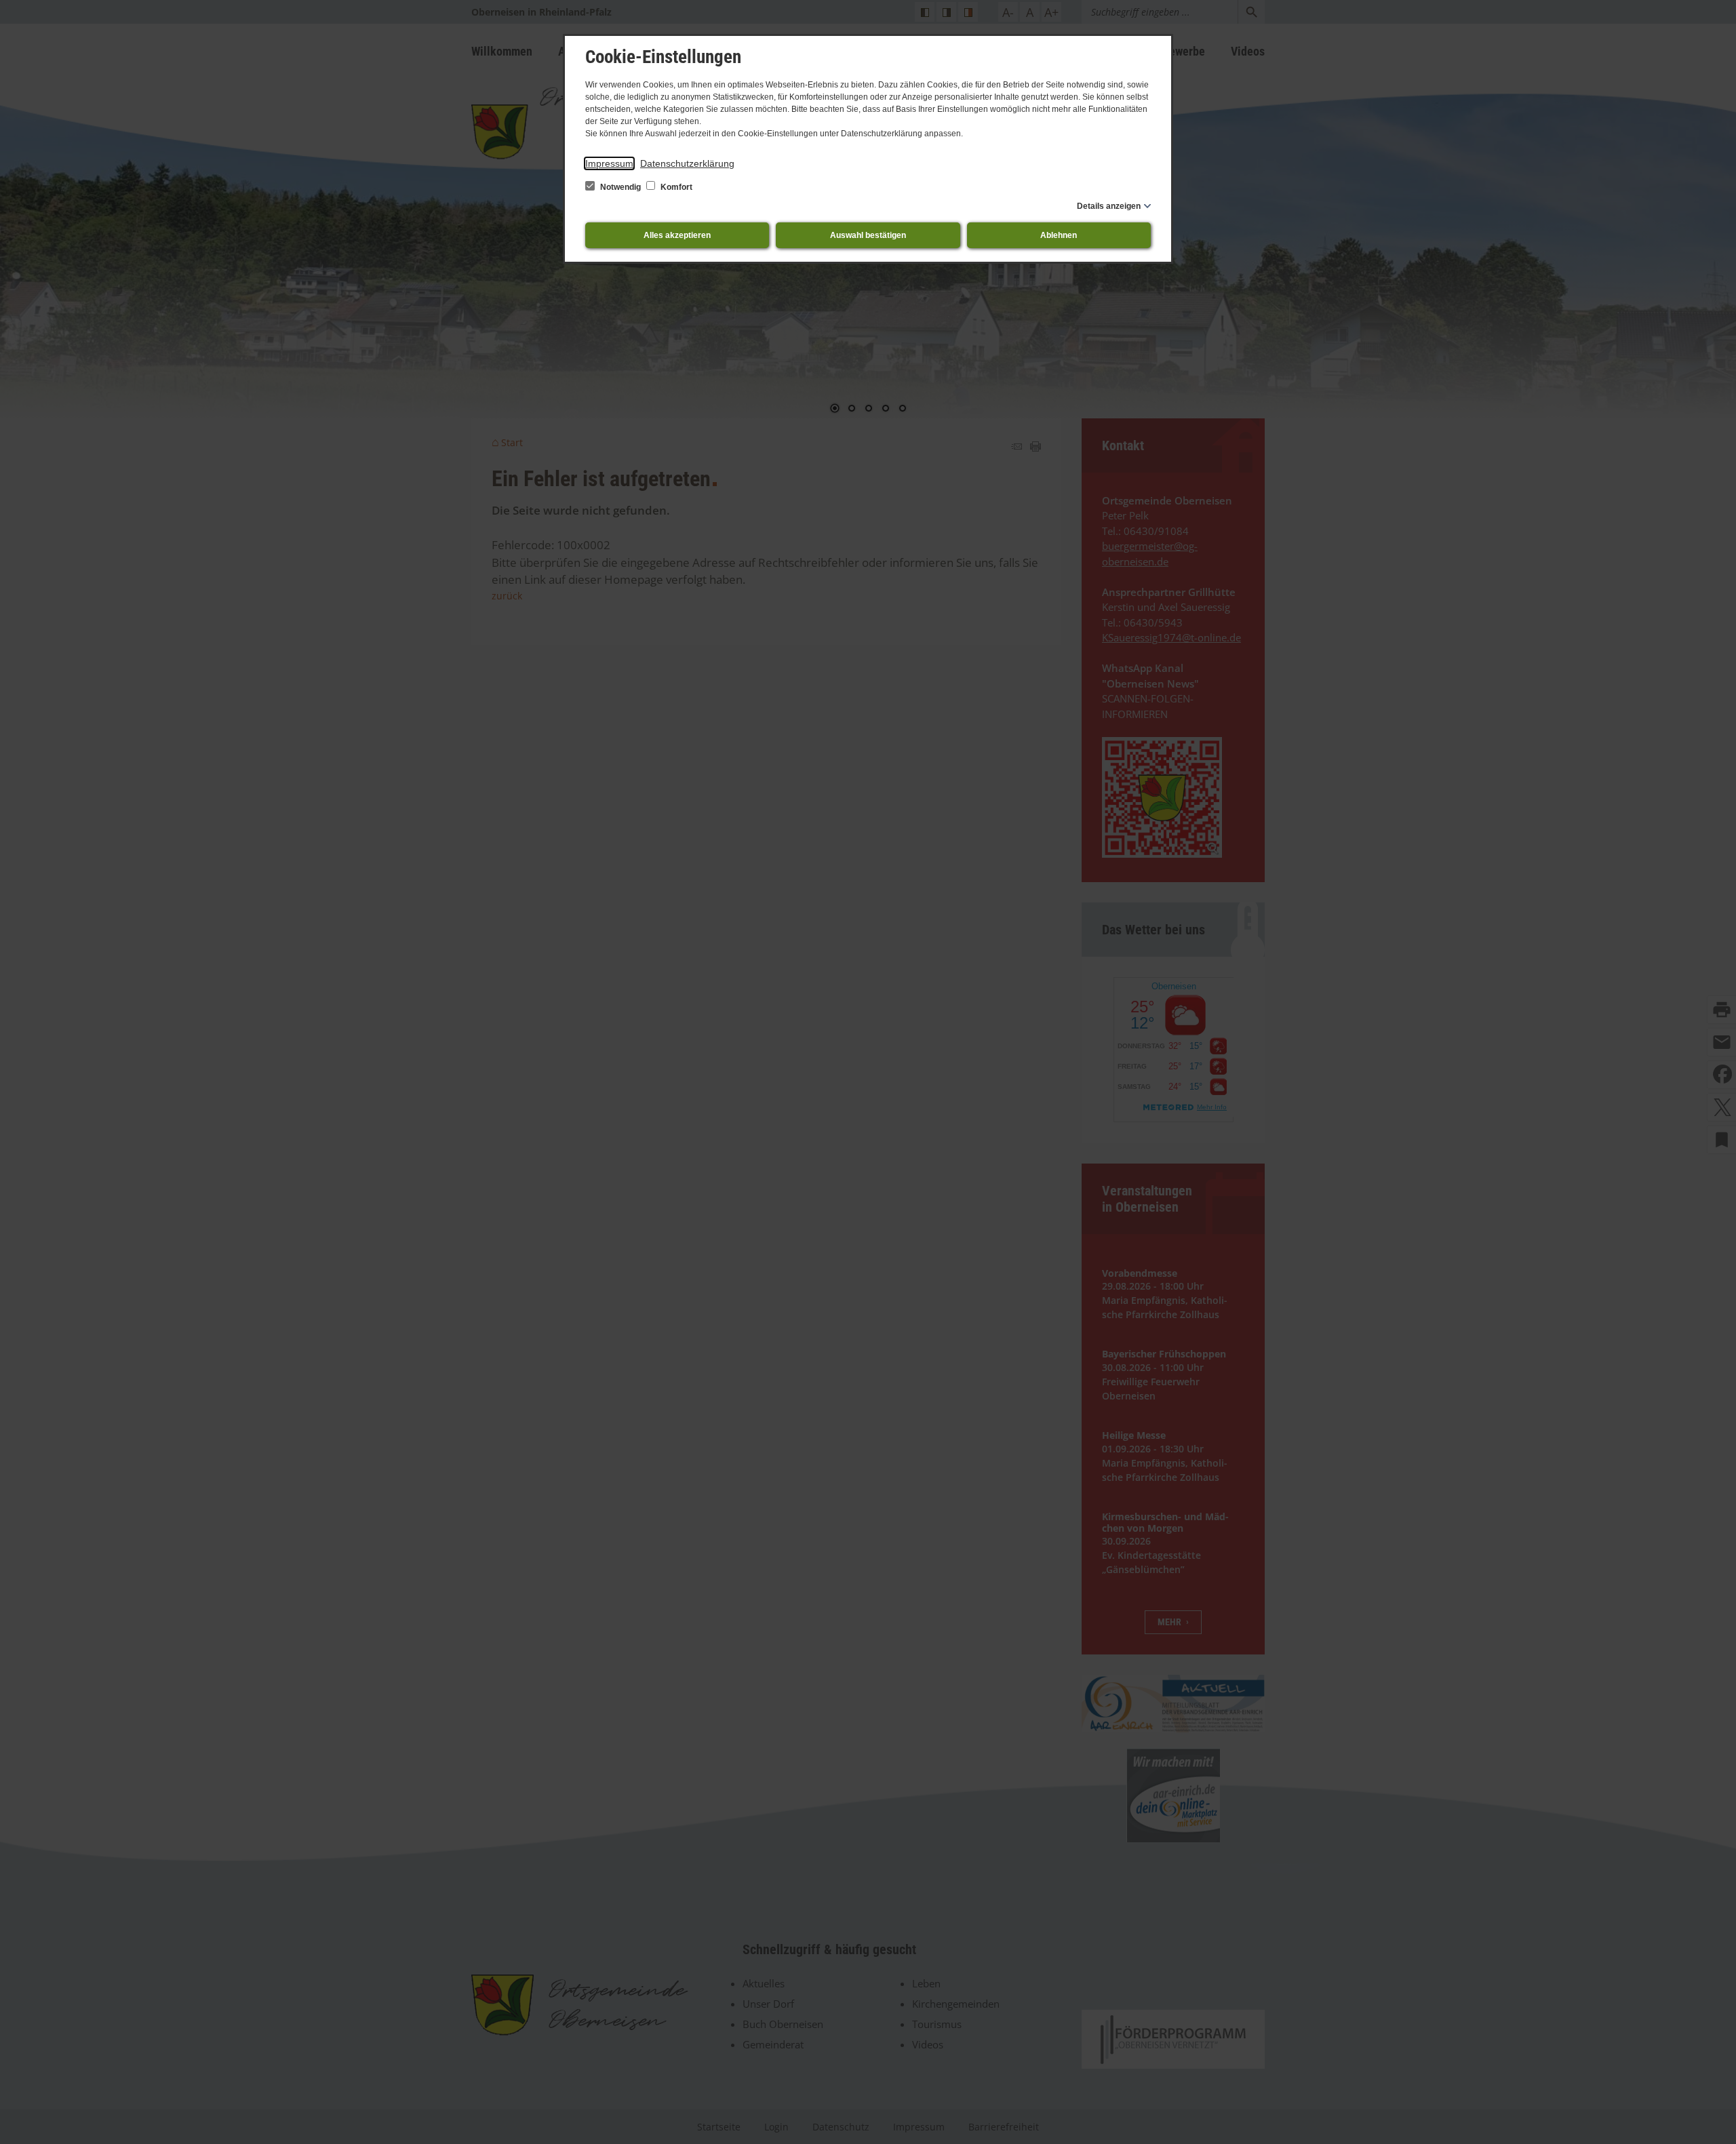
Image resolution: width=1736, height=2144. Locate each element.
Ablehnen (1059, 235)
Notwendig (620, 187)
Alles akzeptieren (677, 235)
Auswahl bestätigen (868, 235)
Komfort (675, 187)
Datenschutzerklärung (687, 163)
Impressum (609, 163)
